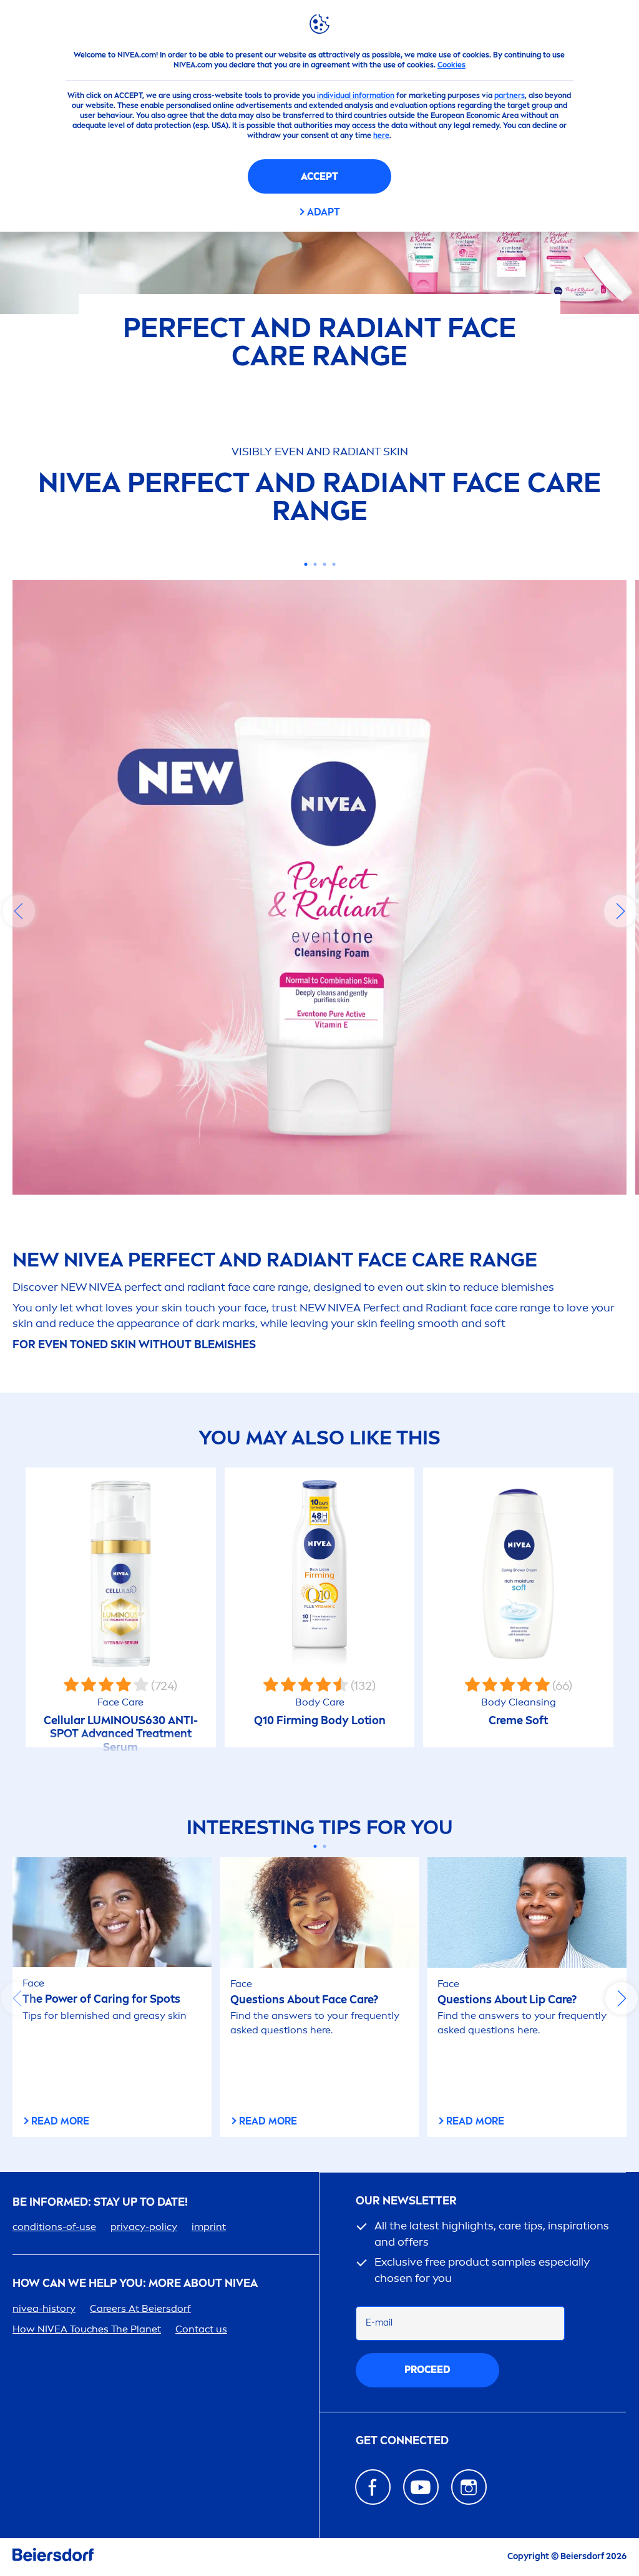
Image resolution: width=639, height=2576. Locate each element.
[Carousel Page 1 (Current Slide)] (305, 564)
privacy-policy (144, 2227)
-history (44, 2308)
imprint (209, 2227)
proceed (427, 2370)
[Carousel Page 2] (315, 564)
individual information (356, 96)
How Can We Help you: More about (135, 2283)
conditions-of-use (54, 2227)
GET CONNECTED (402, 2441)
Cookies (451, 65)
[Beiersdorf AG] (53, 2557)
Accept (319, 176)
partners (510, 96)
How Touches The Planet (87, 2329)
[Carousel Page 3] (324, 564)
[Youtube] (421, 2487)
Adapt (324, 212)
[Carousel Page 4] (334, 564)
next (620, 911)
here (381, 136)
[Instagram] (469, 2487)
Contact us (201, 2329)
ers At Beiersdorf (140, 2308)
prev (19, 911)
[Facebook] (373, 2487)
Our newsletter (406, 2201)
